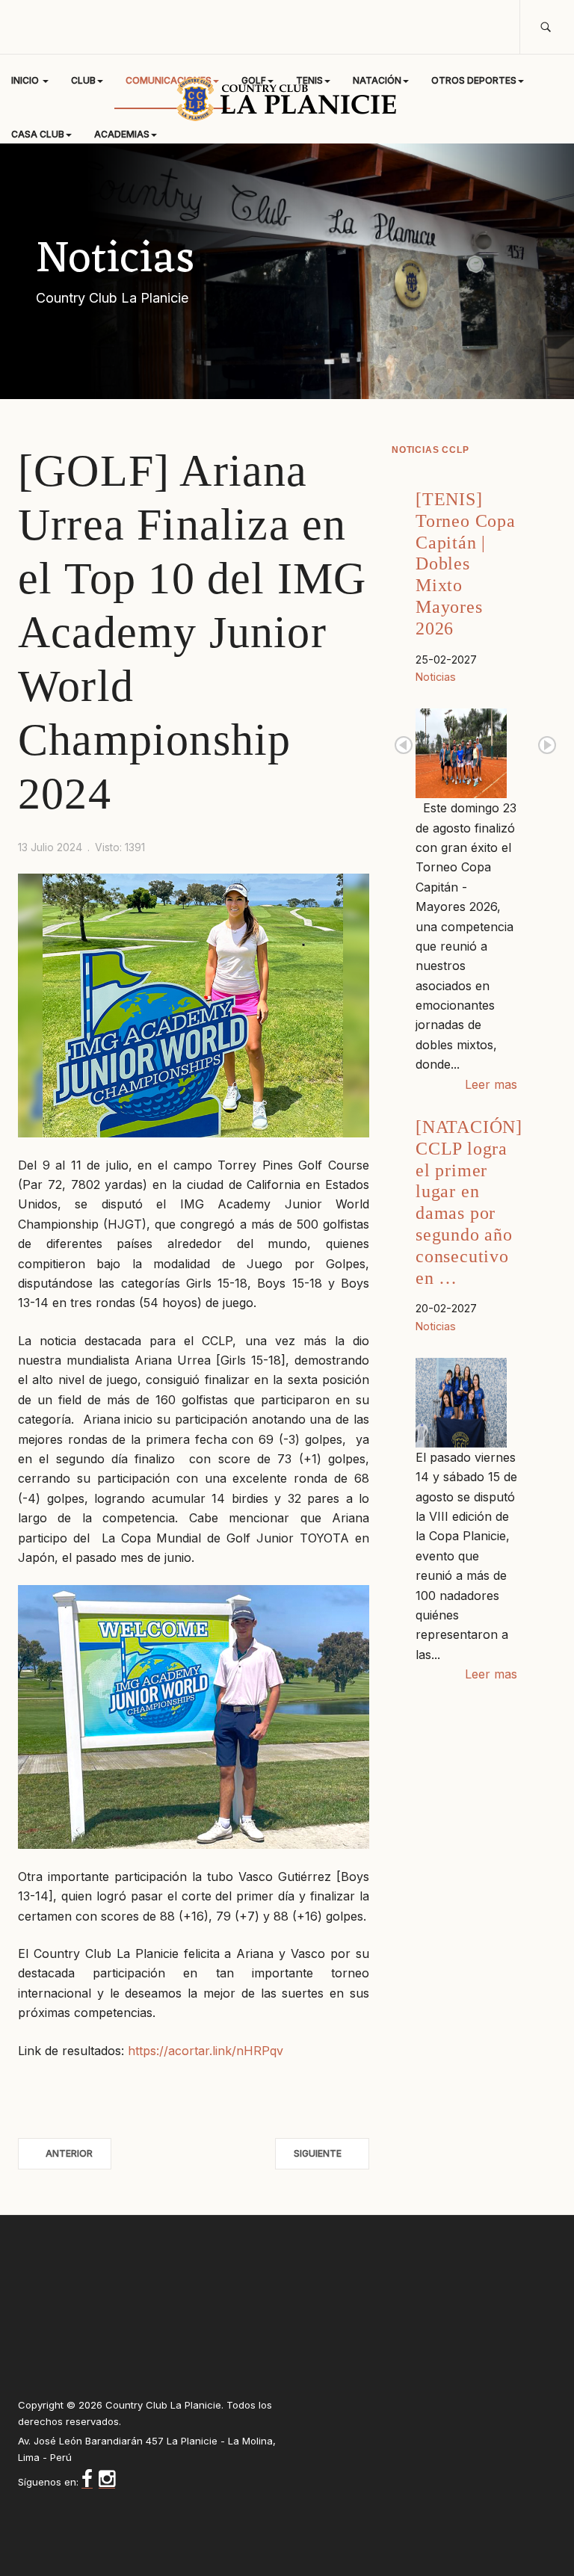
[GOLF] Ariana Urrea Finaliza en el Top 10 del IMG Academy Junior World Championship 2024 (192, 632)
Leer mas (491, 1084)
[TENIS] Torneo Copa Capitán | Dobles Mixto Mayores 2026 (466, 564)
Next (547, 745)
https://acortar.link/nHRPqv (206, 2051)
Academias (122, 134)
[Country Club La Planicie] (287, 99)
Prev (404, 745)
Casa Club (38, 134)
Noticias (436, 677)
